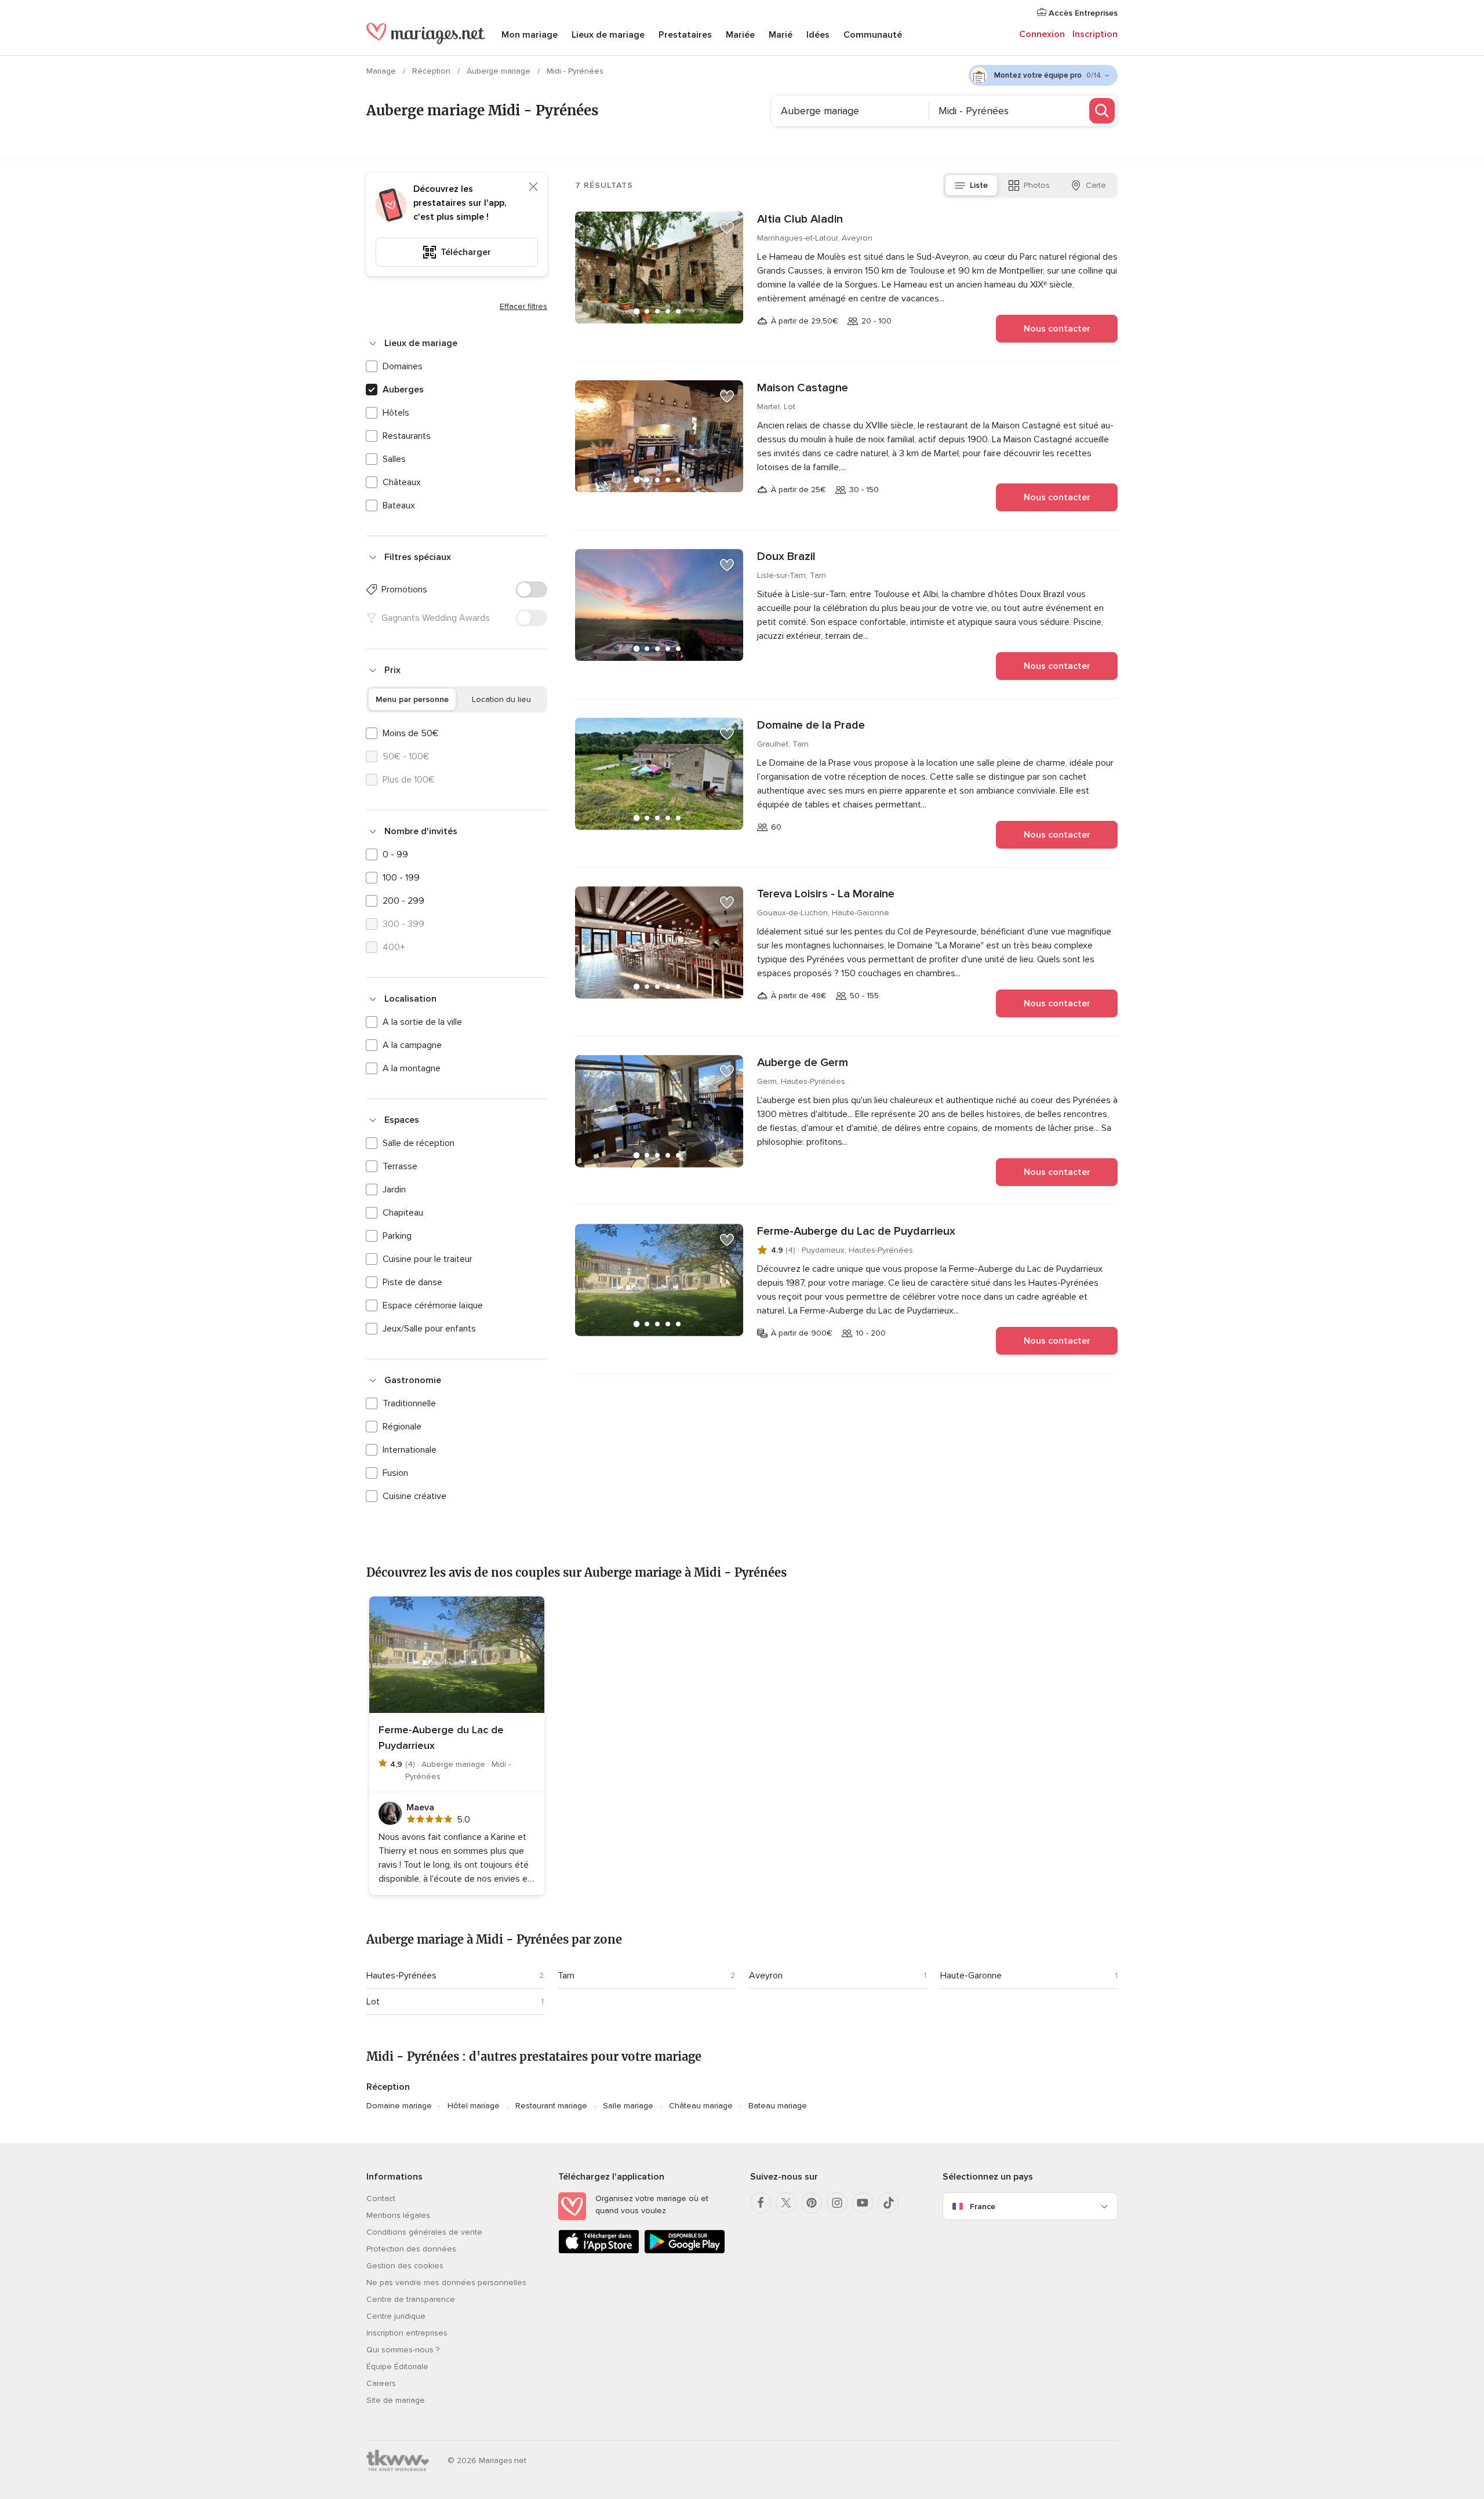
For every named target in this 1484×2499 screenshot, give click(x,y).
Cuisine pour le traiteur (428, 1259)
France (983, 2207)
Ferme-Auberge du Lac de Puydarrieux (856, 1231)
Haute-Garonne (971, 1976)
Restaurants (407, 436)
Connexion (1042, 34)
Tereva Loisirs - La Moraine (826, 894)
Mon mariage (530, 35)
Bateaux (399, 505)
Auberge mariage (500, 71)
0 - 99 (395, 854)
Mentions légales (398, 2215)
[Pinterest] (812, 2203)
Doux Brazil (786, 556)
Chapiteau (403, 1213)
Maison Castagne (803, 388)
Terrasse (400, 1166)
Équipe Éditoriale (397, 2367)
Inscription (1095, 34)
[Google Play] (685, 2251)
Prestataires (685, 35)
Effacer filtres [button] (523, 306)
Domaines (403, 366)
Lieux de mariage (608, 35)
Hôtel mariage (474, 2106)
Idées (818, 35)
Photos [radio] (1037, 185)
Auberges (403, 390)
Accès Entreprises (1082, 13)
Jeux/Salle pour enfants (429, 1329)
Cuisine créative (414, 1496)
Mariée (740, 35)
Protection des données (411, 2249)
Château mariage (701, 2106)
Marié (781, 35)
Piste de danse (412, 1282)
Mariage (382, 71)
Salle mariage (628, 2106)
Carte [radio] (1096, 185)
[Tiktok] (888, 2203)
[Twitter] (786, 2203)
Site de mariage (396, 2400)
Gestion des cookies (405, 2266)
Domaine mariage (399, 2106)
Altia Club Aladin (800, 219)
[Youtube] (863, 2203)
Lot (373, 2002)
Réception (432, 71)
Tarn (566, 1976)
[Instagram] (837, 2203)
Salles (394, 459)
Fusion (395, 1473)
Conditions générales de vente (424, 2232)
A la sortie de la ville (422, 1022)
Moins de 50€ (411, 733)
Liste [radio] (979, 185)
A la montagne (412, 1068)
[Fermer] (533, 187)
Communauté (873, 35)
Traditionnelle (409, 1403)
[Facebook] (761, 2203)
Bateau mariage (778, 2106)
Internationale (410, 1450)
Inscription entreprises (407, 2333)
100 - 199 (401, 878)
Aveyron (766, 1976)
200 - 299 (403, 901)
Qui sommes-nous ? (403, 2350)
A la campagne (412, 1045)
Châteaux (402, 482)
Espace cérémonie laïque (433, 1305)
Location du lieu (501, 699)
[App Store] (599, 2251)
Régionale (402, 1427)
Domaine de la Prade (811, 725)
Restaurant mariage (551, 2106)
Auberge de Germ (803, 1063)
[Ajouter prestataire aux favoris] (727, 228)
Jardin (394, 1190)
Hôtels (396, 413)
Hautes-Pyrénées (401, 1976)
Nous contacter (1057, 329)
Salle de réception (419, 1143)
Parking (397, 1236)
